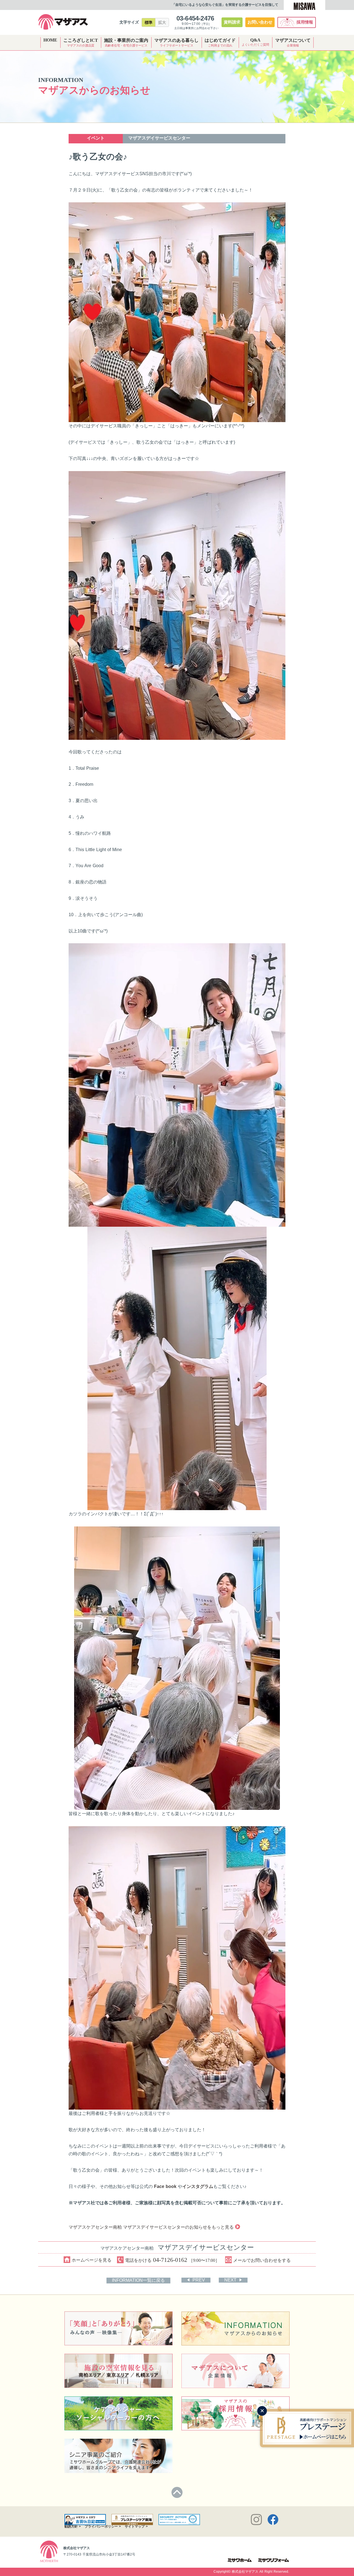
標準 (149, 22)
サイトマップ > (136, 2526)
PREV (199, 2280)
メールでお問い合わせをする (262, 2260)
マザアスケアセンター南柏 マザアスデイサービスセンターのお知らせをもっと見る (151, 2227)
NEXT (230, 2280)
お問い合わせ (260, 22)
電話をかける (172, 2260)
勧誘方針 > (73, 2526)
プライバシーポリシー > (103, 2526)
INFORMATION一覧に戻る (138, 2280)
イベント (96, 138)
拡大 (162, 22)
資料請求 (232, 22)
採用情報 (305, 22)
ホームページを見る (92, 2260)
